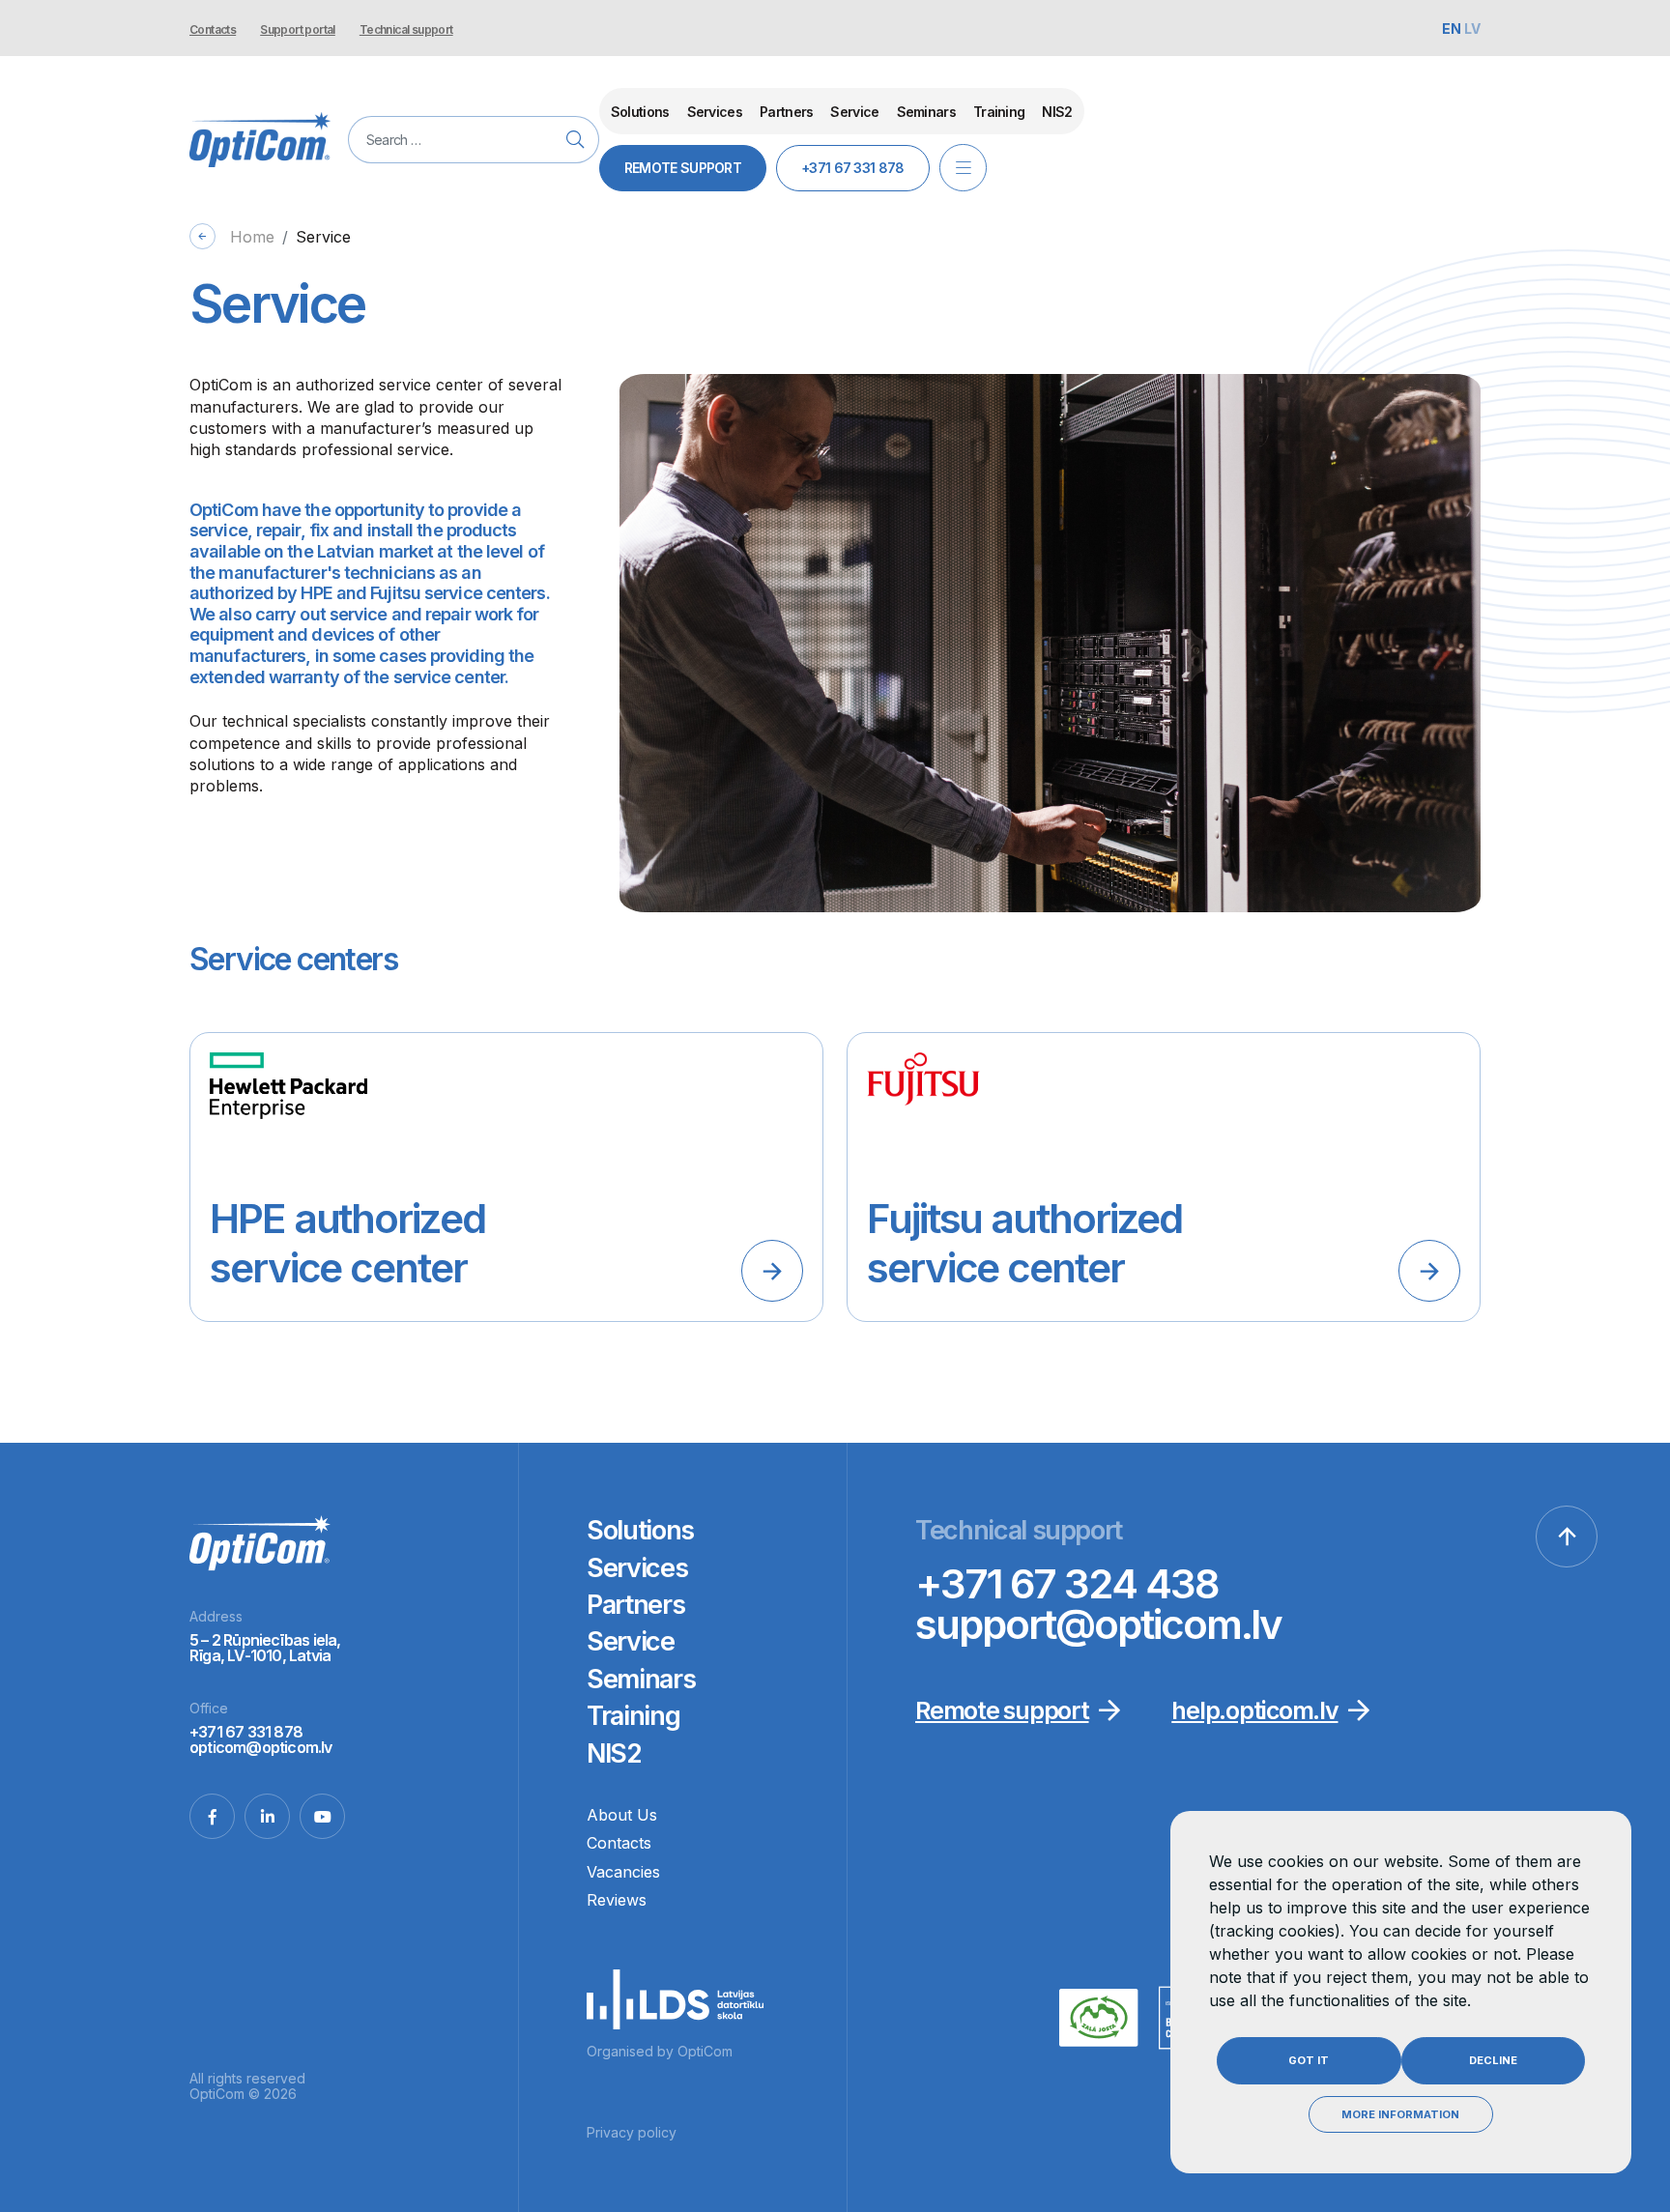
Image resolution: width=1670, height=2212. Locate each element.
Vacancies (623, 1872)
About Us (622, 1815)
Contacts (213, 30)
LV (1472, 29)
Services (715, 112)
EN (1453, 29)
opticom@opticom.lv (261, 1747)
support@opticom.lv (1098, 1624)
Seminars (926, 112)
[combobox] (474, 140)
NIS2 (1057, 112)
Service (854, 112)
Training (999, 112)
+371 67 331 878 (853, 168)
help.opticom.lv (1254, 1710)
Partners (786, 112)
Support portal (298, 30)
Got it (1309, 2060)
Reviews (617, 1900)
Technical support (406, 30)
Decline (1493, 2060)
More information (1400, 2114)
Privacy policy (632, 2132)
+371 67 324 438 (1067, 1584)
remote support (683, 168)
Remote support (1002, 1710)
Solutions (640, 112)
